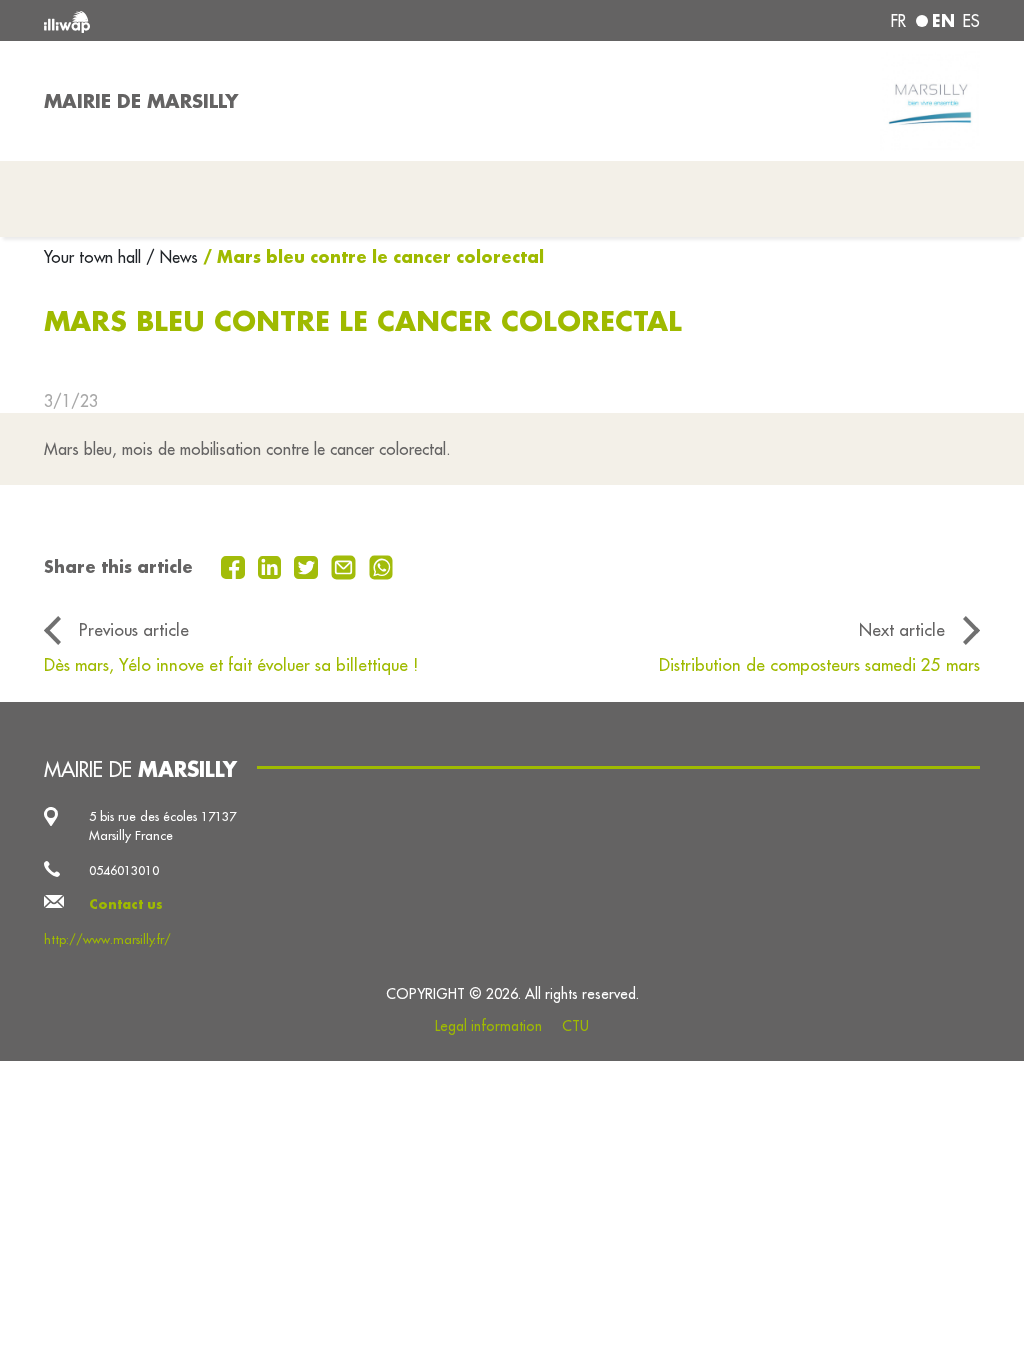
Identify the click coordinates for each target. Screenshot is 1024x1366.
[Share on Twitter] (308, 565)
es (971, 21)
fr (898, 21)
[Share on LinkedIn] (272, 565)
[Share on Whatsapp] (381, 565)
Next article (902, 629)
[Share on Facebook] (235, 565)
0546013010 (124, 870)
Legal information (488, 1026)
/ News (172, 257)
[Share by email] (346, 565)
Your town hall (95, 257)
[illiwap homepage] (232, 20)
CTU (575, 1026)
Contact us (126, 904)
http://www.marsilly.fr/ (107, 939)
